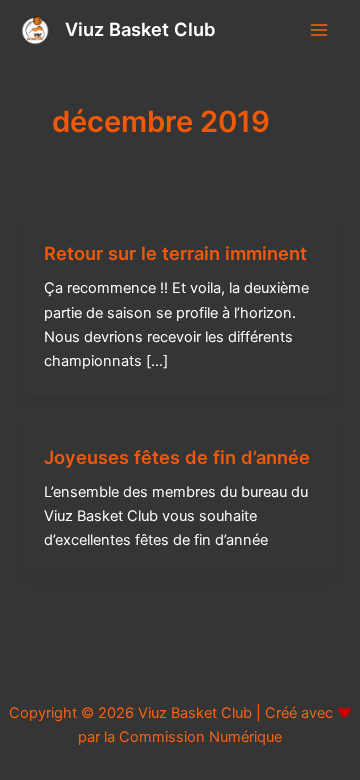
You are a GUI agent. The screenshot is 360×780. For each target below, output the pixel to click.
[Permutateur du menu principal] (319, 30)
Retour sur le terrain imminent (175, 253)
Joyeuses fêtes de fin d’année (177, 457)
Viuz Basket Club (140, 29)
